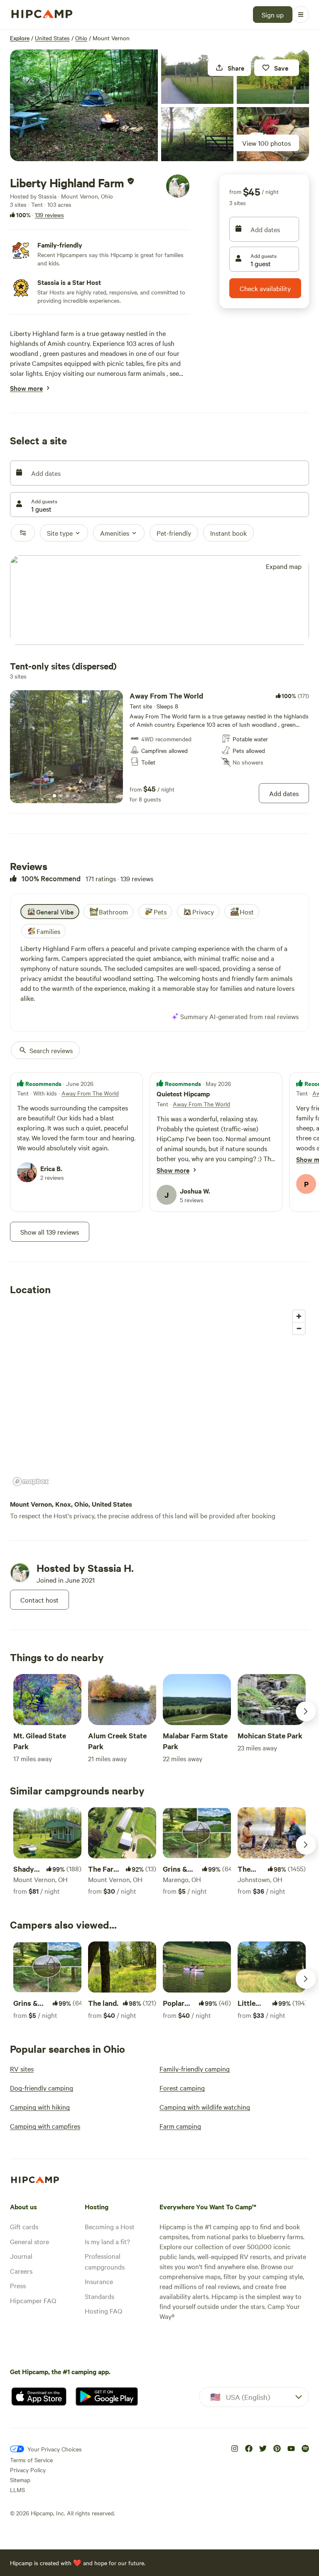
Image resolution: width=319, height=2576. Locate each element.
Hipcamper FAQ (33, 2300)
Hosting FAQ (103, 2311)
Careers (21, 2271)
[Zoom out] (299, 1328)
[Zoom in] (299, 1316)
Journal (21, 2256)
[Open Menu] (301, 15)
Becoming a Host (110, 2226)
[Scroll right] (306, 1711)
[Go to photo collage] (84, 105)
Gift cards (24, 2226)
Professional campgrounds (105, 2261)
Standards (99, 2296)
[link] (159, 747)
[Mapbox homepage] (31, 1482)
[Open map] (159, 601)
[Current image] (54, 796)
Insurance (99, 2281)
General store (29, 2241)
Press (18, 2285)
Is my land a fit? (107, 2241)
